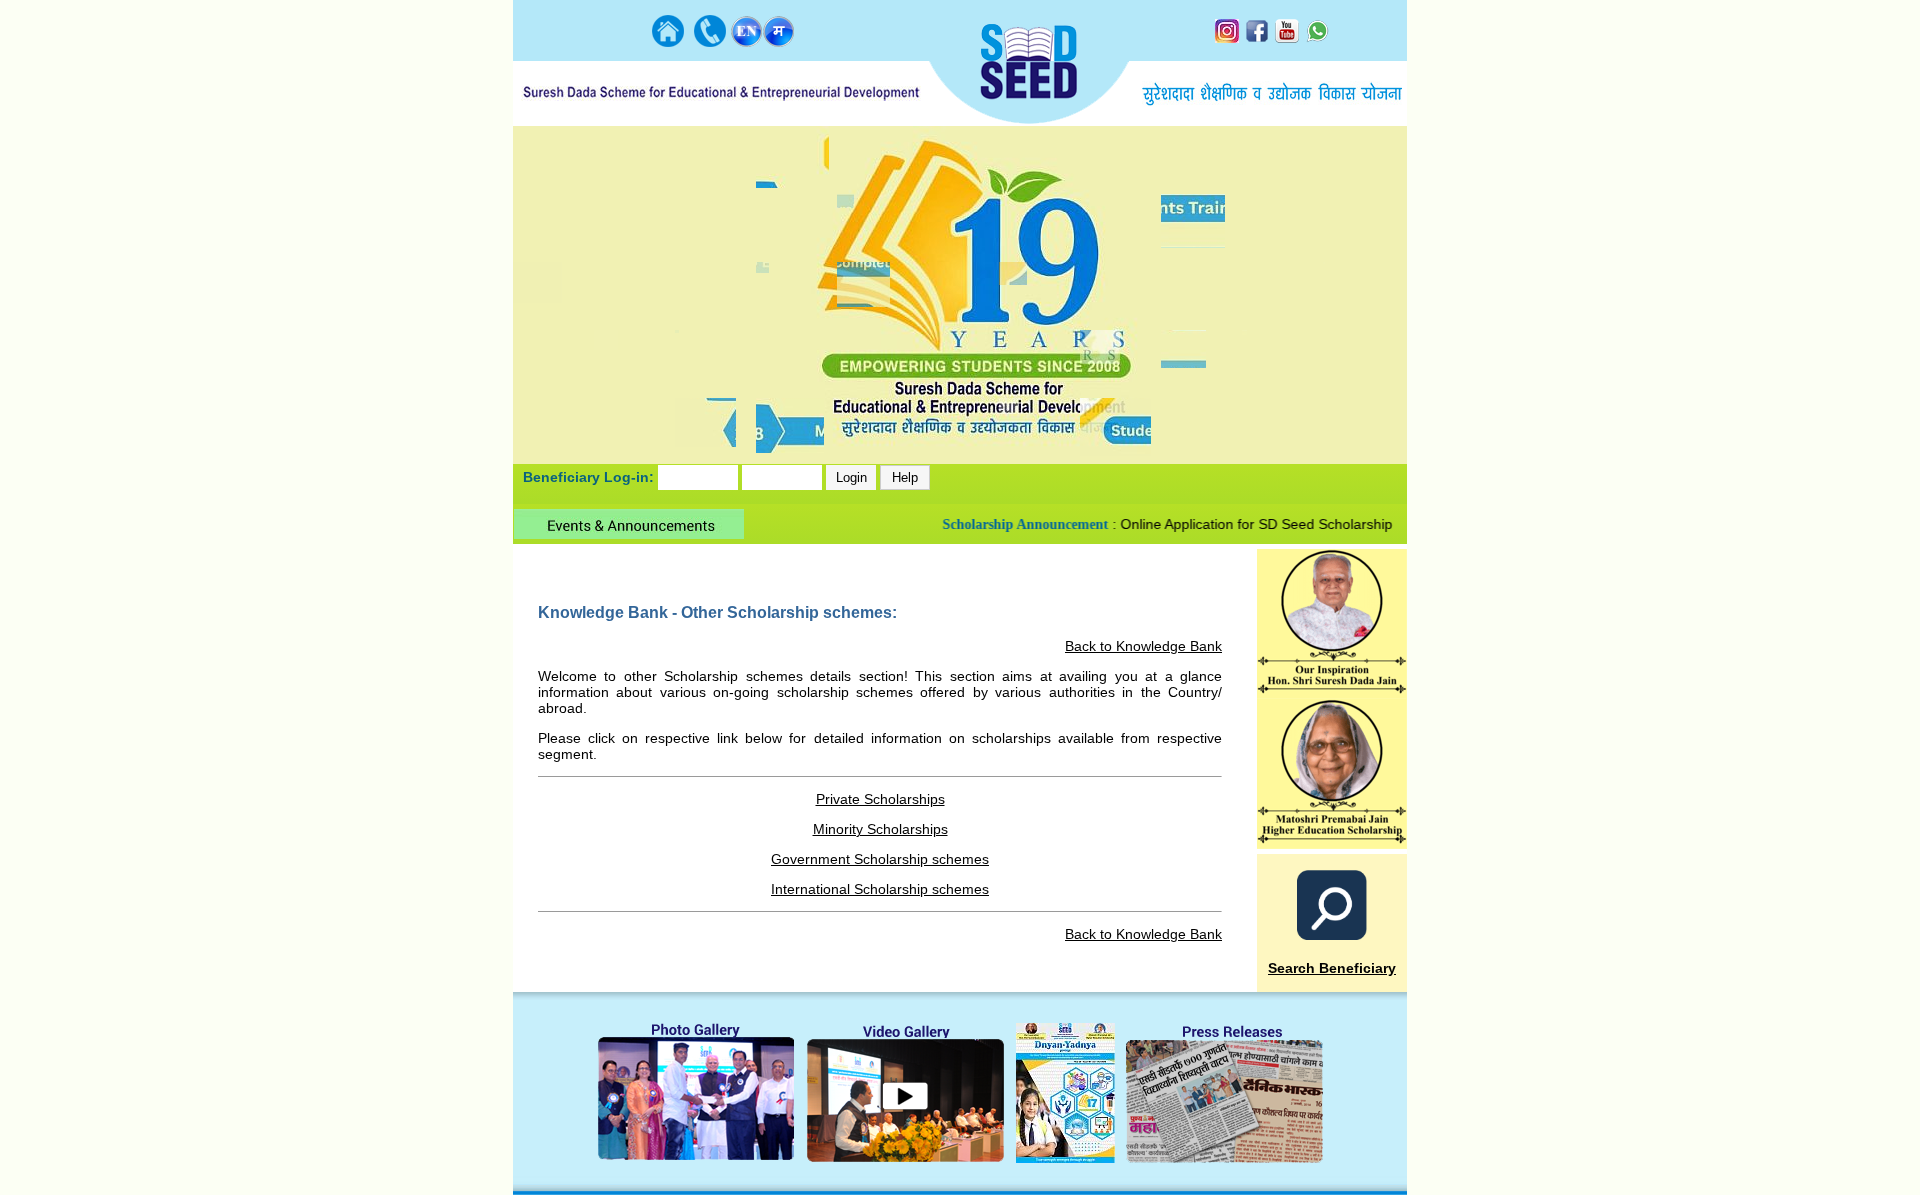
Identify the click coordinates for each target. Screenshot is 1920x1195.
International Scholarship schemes (880, 889)
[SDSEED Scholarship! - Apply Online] (1332, 843)
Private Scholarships (880, 799)
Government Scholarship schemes (880, 859)
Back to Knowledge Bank (1143, 646)
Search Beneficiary (1332, 968)
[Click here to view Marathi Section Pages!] (779, 41)
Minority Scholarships (880, 829)
